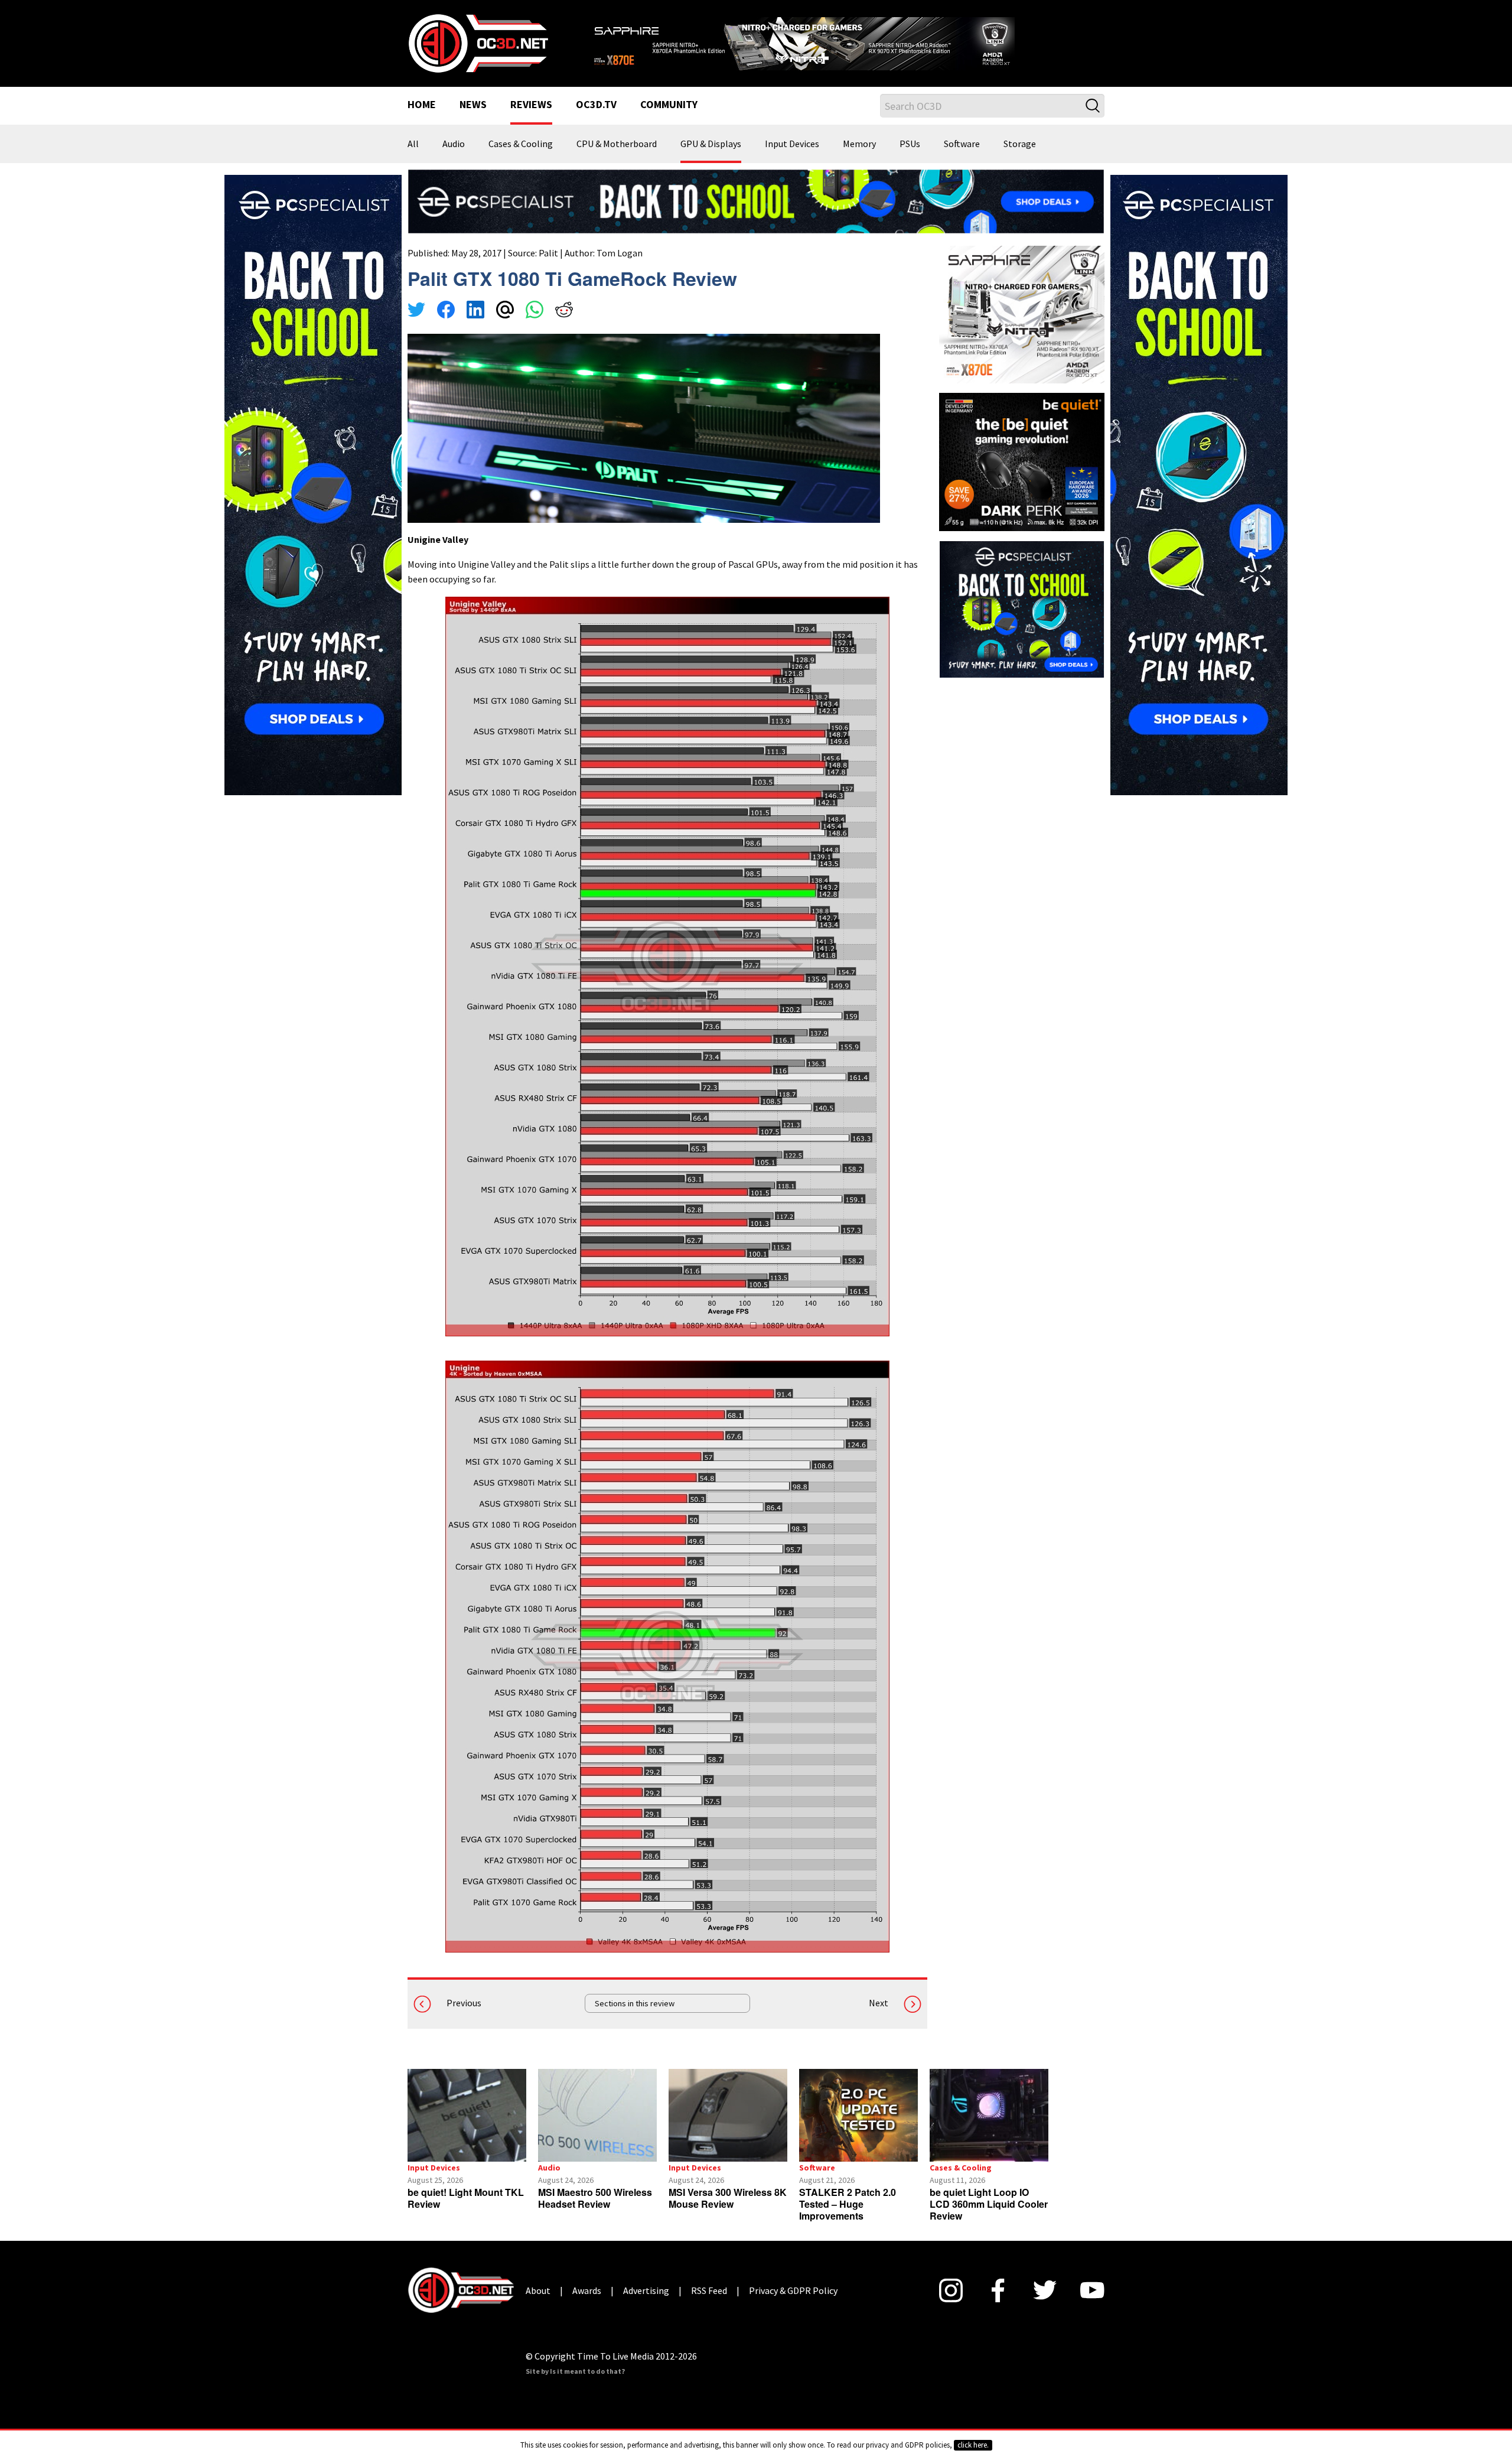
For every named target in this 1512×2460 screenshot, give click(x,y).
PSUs (910, 160)
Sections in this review (635, 2018)
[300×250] (1022, 623)
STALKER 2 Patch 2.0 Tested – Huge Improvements (848, 2219)
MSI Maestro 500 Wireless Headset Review (595, 2213)
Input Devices (792, 160)
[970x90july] (756, 215)
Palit (548, 268)
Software (962, 160)
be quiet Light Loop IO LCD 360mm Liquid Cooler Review (989, 2219)
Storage (1020, 160)
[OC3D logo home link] (478, 50)
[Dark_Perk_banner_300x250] (1022, 476)
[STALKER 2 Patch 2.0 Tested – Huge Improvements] (858, 2130)
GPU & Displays (711, 160)
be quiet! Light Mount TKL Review (466, 2213)
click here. (973, 2445)
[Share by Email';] (505, 326)
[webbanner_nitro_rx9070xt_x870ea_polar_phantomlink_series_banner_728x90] (845, 45)
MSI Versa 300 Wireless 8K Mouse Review (728, 2213)
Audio (454, 160)
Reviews (531, 121)
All (413, 160)
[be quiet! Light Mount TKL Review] (467, 2130)
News (473, 121)
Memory (859, 160)
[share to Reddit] (564, 326)
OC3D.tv (596, 121)
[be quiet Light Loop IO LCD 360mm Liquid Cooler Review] (989, 2130)
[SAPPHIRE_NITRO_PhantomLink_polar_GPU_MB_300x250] (1022, 328)
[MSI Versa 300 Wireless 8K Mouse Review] (728, 2130)
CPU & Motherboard (617, 160)
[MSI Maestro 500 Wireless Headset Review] (597, 2130)
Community (669, 121)
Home (422, 121)
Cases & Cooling (521, 160)
